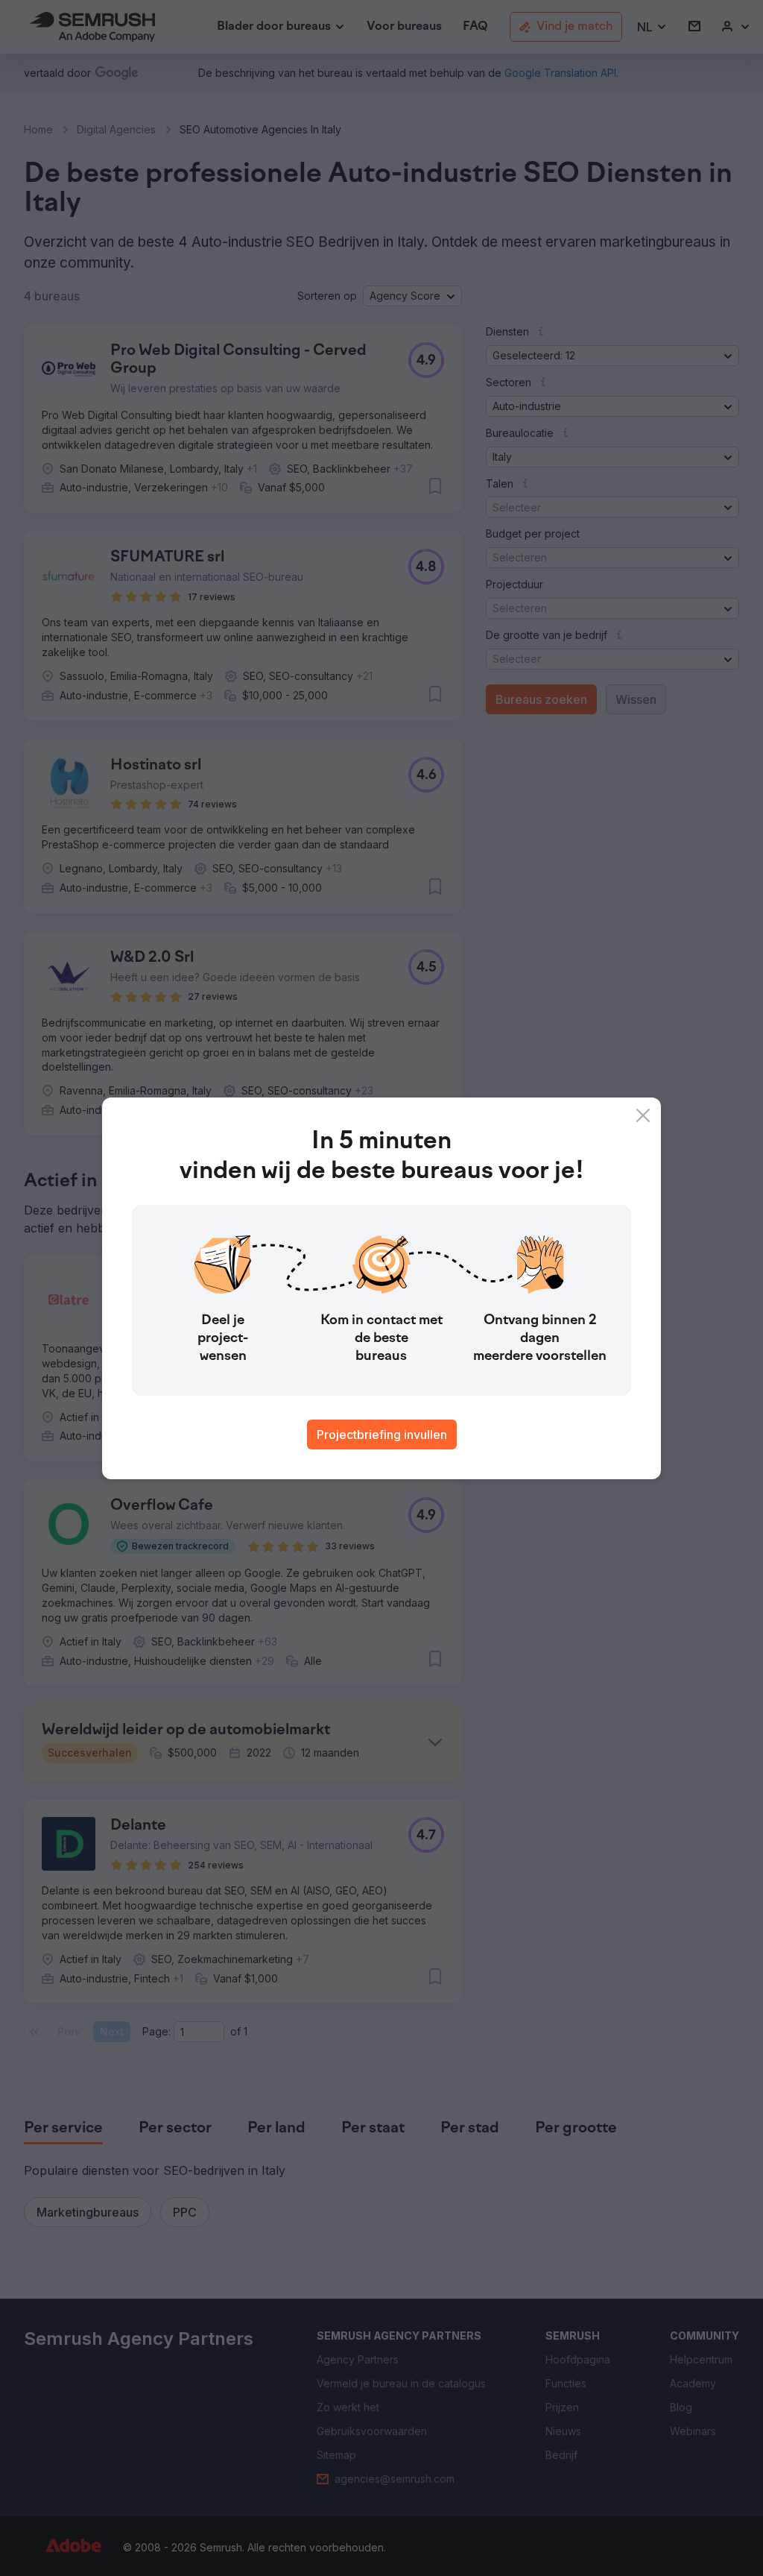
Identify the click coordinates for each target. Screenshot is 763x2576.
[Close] (643, 1115)
